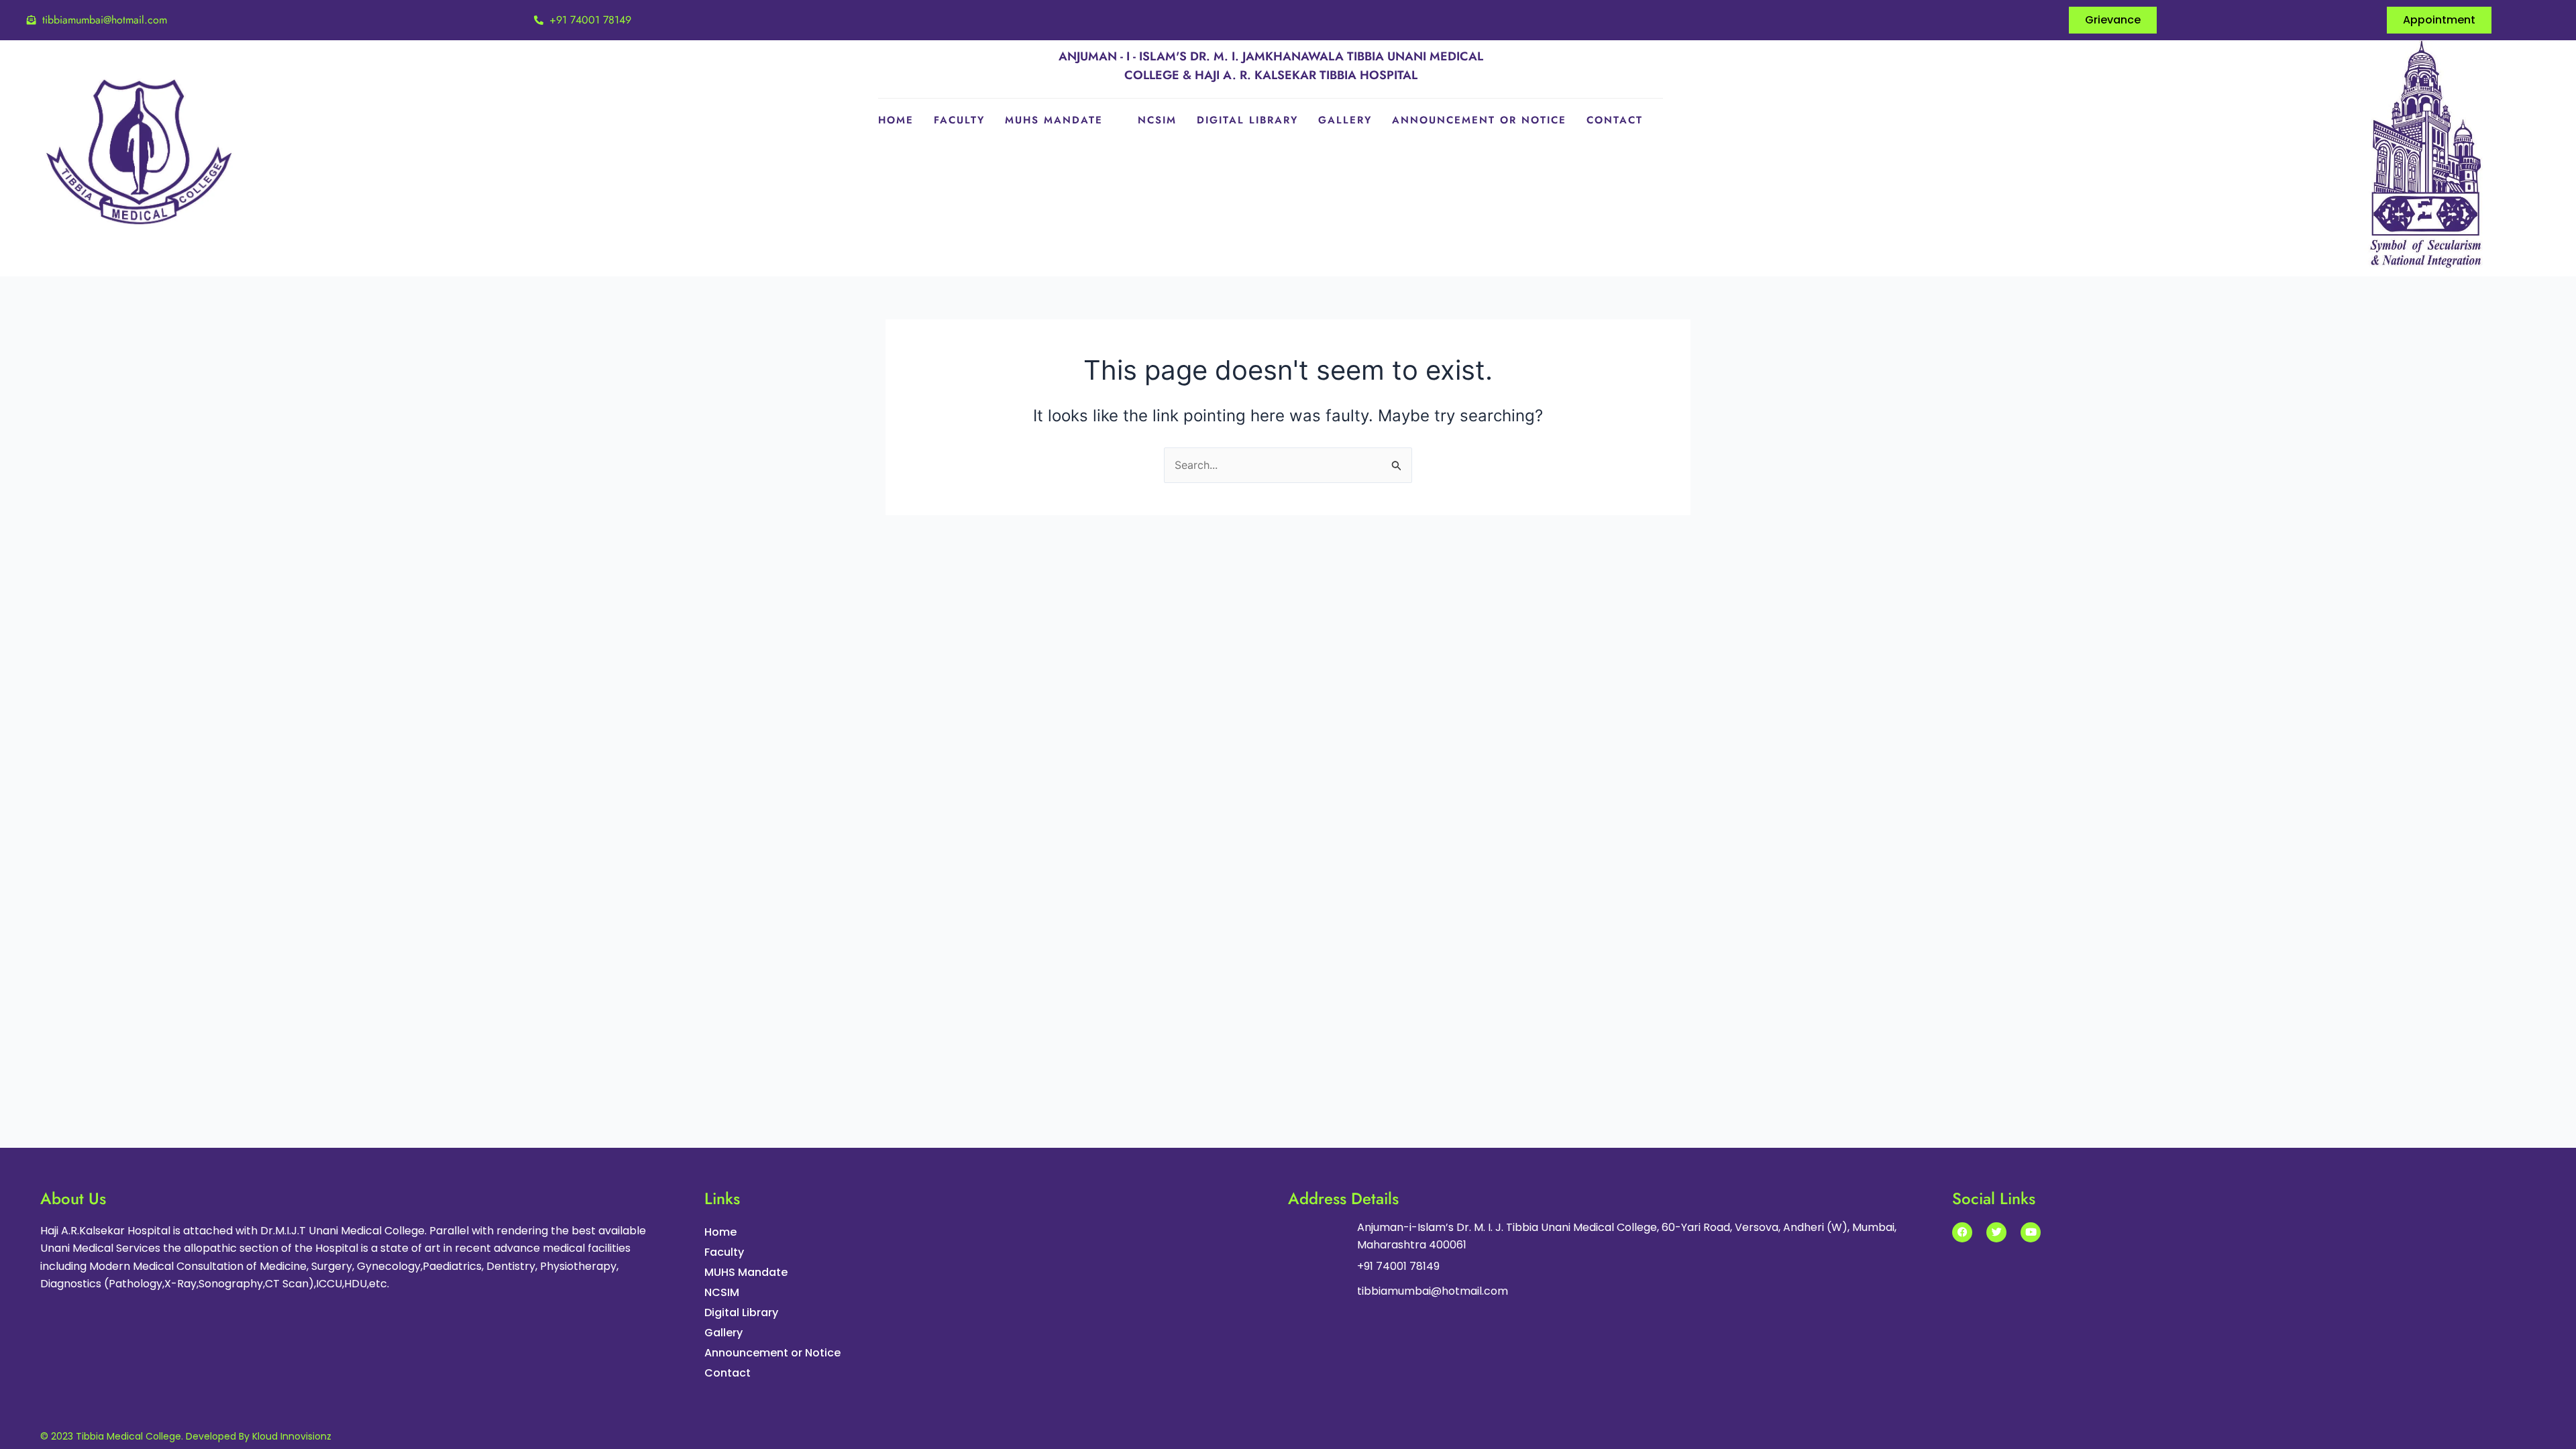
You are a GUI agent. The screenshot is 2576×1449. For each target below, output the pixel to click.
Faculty (959, 120)
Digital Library (1247, 120)
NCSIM (1157, 120)
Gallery (1345, 120)
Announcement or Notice (1479, 120)
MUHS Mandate (1054, 120)
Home (896, 120)
